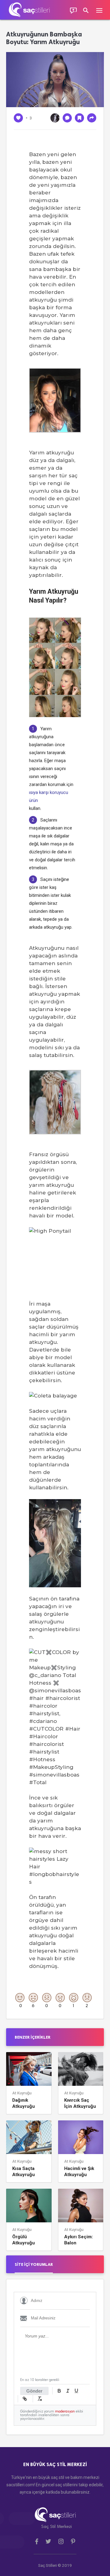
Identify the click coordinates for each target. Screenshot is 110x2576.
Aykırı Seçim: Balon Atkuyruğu (79, 2240)
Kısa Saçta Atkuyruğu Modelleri (24, 2172)
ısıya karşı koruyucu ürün (49, 796)
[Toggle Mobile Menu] (102, 10)
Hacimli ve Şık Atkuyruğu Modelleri (79, 2172)
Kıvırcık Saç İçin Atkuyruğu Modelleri (80, 2103)
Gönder (34, 2391)
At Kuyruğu (22, 2093)
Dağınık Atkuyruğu (24, 2103)
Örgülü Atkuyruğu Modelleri (24, 2240)
